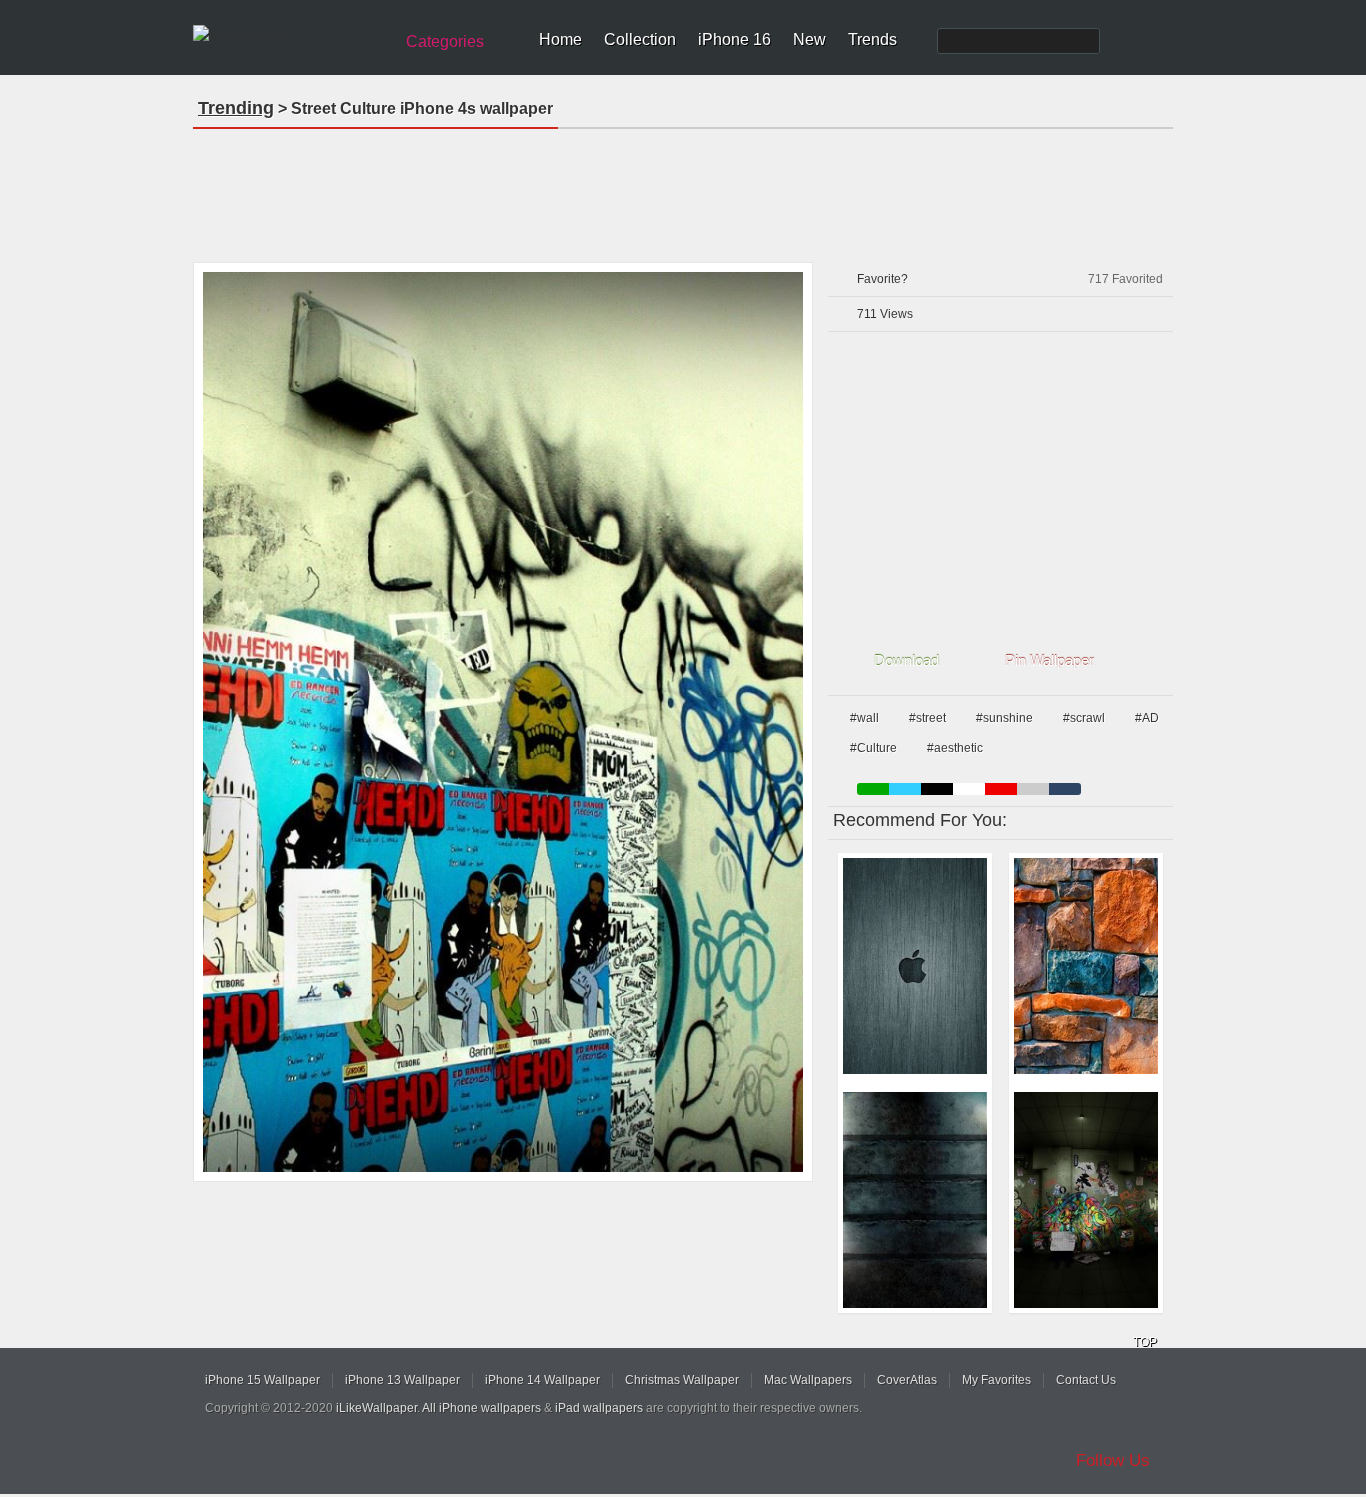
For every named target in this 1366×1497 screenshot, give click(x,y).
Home (560, 39)
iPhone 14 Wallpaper (542, 1380)
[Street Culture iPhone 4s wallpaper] (503, 722)
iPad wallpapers (599, 1408)
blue (905, 789)
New (809, 39)
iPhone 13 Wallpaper (402, 1380)
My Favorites (996, 1380)
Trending (236, 108)
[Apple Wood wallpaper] (915, 966)
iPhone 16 (734, 39)
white (969, 789)
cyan (1065, 789)
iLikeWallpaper (376, 1408)
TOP (1145, 1342)
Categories (445, 41)
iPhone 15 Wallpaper (262, 1380)
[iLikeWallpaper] (290, 34)
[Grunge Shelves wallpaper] (915, 1200)
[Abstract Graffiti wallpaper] (1086, 1200)
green (873, 789)
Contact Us (1086, 1380)
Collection (640, 39)
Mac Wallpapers (808, 1380)
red (1001, 789)
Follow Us (1113, 1460)
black (937, 789)
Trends (872, 39)
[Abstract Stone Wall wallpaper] (1086, 966)
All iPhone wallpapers (481, 1408)
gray (1033, 789)
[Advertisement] (683, 189)
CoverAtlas (907, 1380)
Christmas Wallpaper (682, 1380)
